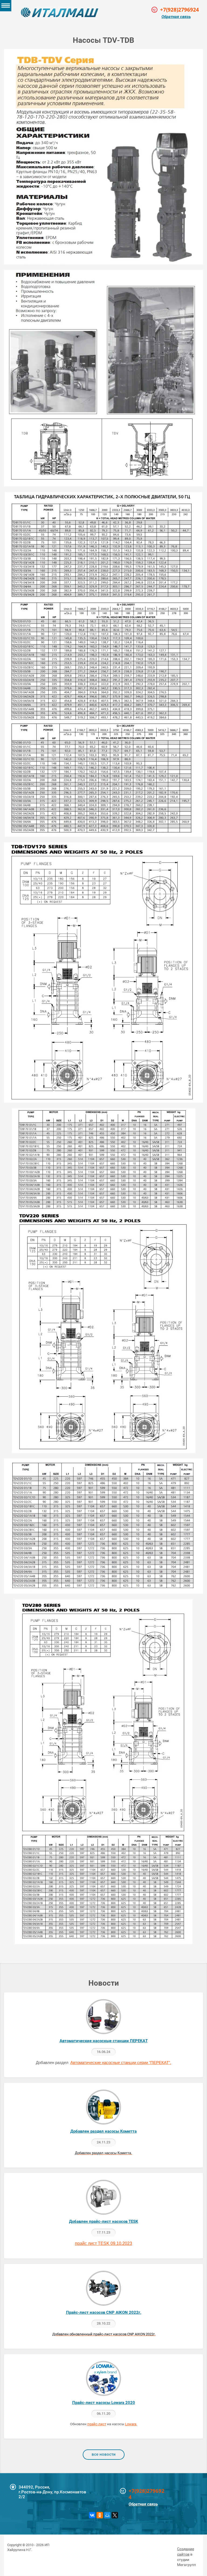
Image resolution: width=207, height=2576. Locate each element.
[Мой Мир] (107, 2515)
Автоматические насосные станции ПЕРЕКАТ (104, 2041)
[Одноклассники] (100, 2515)
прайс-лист (97, 2424)
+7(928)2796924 (146, 2494)
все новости (104, 2454)
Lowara (131, 2424)
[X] (115, 2515)
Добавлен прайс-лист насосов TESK (104, 2221)
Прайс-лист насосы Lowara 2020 (104, 2403)
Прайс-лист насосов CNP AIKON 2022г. (104, 2312)
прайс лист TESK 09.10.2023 (103, 2243)
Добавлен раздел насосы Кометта (103, 2131)
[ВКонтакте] (92, 2515)
